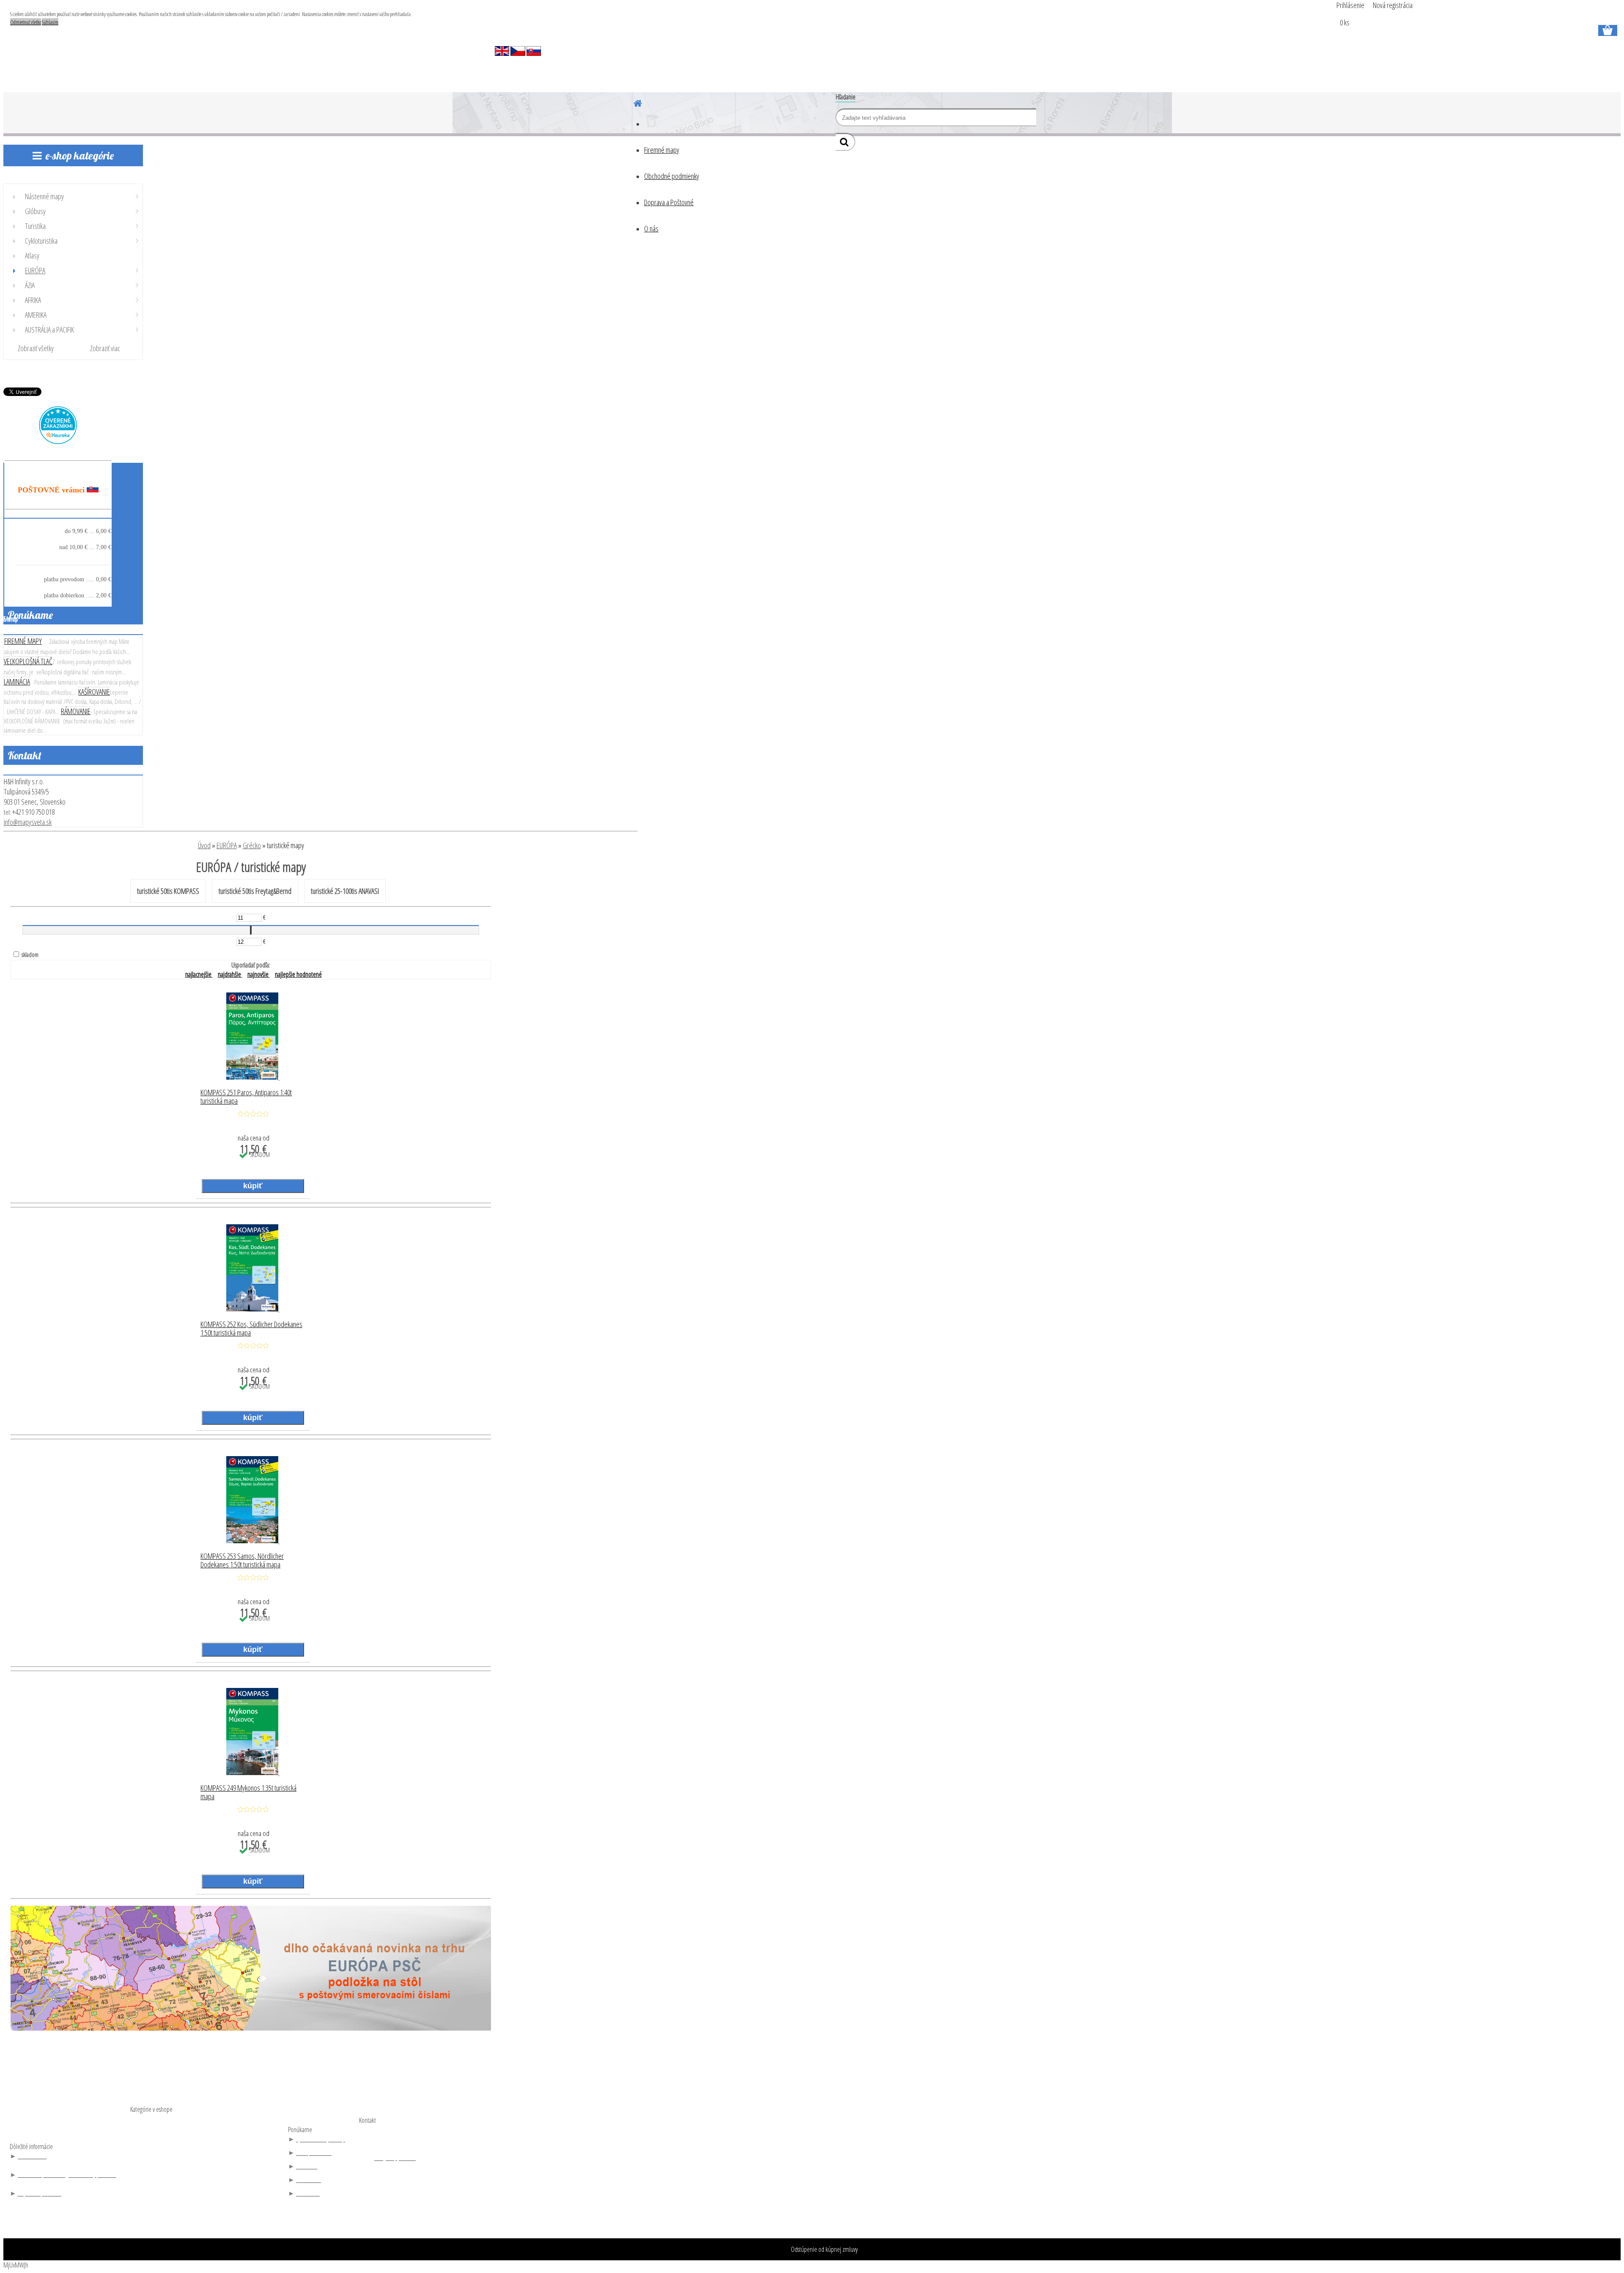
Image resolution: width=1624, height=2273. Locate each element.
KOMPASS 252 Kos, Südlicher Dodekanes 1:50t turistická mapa (251, 1329)
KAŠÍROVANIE (94, 692)
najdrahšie (230, 974)
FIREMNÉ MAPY (23, 641)
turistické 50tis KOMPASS (168, 891)
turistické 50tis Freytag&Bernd (255, 891)
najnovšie (259, 974)
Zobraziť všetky (36, 348)
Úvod (204, 845)
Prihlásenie (1351, 5)
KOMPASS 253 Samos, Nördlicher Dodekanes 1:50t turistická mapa (242, 1561)
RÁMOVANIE (76, 711)
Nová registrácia (1393, 5)
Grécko (252, 845)
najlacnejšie (199, 974)
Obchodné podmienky (672, 176)
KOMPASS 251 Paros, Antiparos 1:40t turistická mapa (246, 1097)
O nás (651, 228)
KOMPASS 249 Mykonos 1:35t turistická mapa (248, 1792)
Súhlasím (50, 22)
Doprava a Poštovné (669, 202)
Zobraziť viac (105, 348)
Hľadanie (846, 97)
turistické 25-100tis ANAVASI (345, 891)
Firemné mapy (662, 150)
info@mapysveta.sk (28, 822)
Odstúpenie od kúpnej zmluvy (824, 2249)
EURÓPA (227, 845)
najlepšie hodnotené (298, 974)
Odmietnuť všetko (26, 22)
